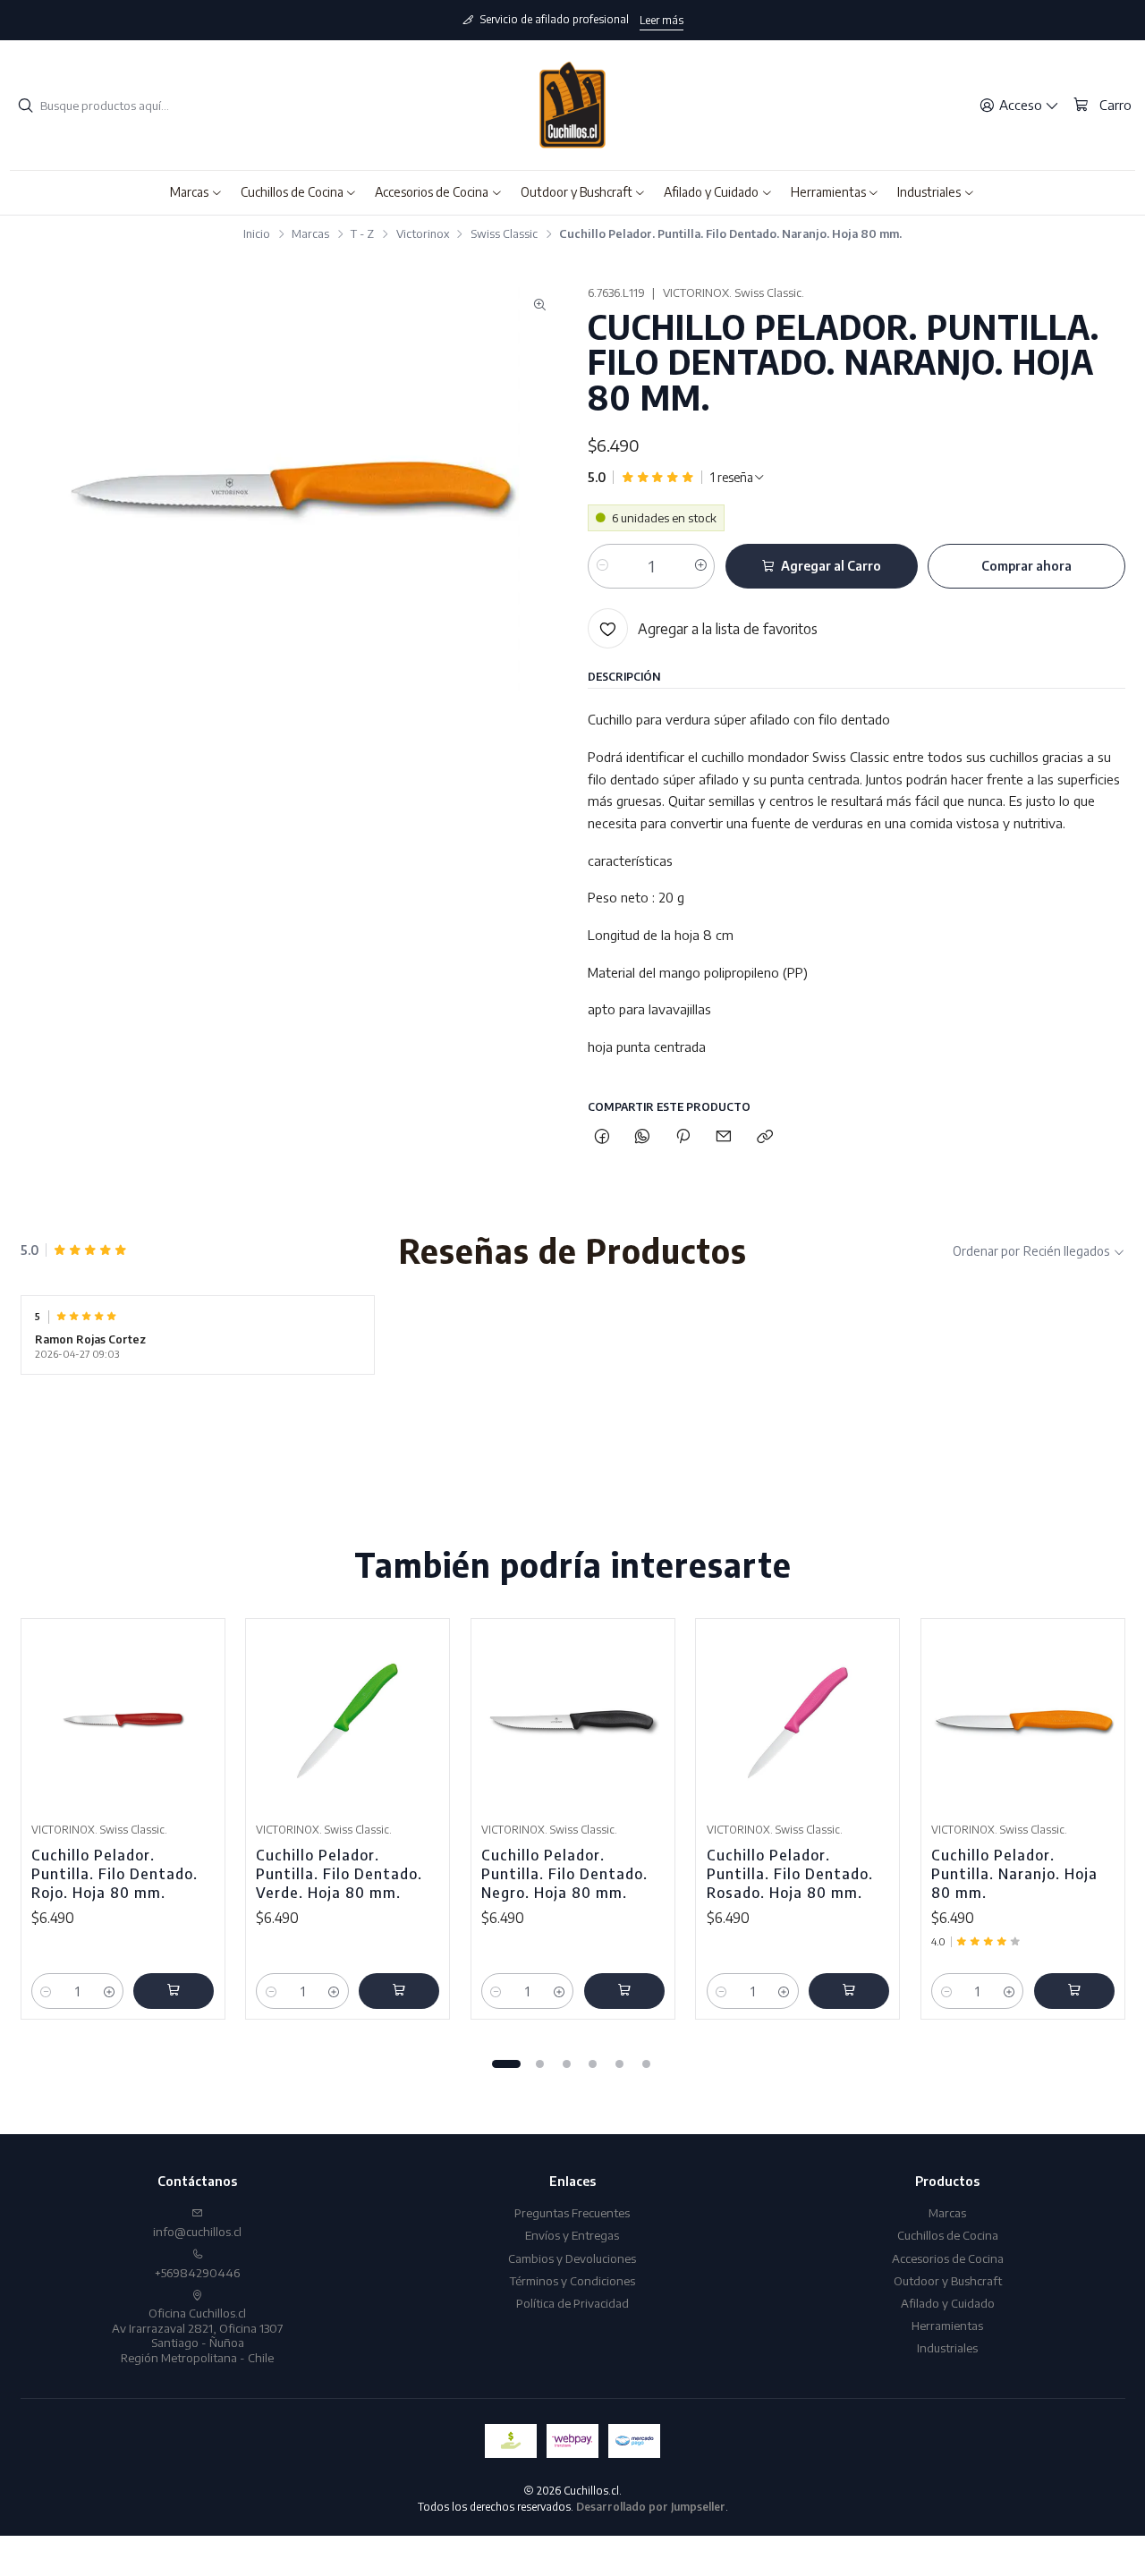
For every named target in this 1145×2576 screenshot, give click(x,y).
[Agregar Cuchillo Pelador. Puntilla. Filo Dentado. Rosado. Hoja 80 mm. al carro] (849, 1991)
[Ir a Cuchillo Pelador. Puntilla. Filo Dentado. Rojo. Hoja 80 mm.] (123, 1720)
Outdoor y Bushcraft (948, 2280)
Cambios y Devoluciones (572, 2258)
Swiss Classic (504, 234)
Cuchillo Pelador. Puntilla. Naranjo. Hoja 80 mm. (1014, 1873)
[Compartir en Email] (724, 1137)
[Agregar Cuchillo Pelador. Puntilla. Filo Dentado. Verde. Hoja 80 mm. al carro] (399, 1991)
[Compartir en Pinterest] (683, 1137)
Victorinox (423, 234)
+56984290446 (197, 2272)
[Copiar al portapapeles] (764, 1137)
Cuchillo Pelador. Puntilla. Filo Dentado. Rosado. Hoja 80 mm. (790, 1873)
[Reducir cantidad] (602, 566)
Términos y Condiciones (572, 2280)
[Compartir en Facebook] (602, 1137)
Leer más (662, 20)
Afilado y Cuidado (948, 2303)
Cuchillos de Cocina (948, 2235)
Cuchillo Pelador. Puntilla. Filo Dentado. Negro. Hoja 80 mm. (564, 1873)
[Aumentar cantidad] (700, 566)
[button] (196, 192)
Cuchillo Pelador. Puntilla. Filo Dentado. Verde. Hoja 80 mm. (339, 1873)
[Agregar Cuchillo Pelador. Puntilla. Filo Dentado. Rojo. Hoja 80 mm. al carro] (174, 1991)
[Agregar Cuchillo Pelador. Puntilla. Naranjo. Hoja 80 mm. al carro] (1074, 1991)
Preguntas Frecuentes (572, 2212)
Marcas (310, 234)
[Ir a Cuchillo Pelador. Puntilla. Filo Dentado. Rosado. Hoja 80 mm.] (798, 1720)
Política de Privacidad (572, 2303)
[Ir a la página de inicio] (572, 106)
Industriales (947, 2347)
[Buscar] (25, 106)
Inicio (257, 234)
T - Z (362, 234)
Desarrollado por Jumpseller (651, 2507)
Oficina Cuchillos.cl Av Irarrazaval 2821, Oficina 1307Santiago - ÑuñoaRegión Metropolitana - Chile (197, 2334)
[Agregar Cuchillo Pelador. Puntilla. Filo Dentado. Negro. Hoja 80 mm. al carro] (624, 1991)
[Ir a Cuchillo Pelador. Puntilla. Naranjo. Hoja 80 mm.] (1023, 1720)
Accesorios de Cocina (948, 2258)
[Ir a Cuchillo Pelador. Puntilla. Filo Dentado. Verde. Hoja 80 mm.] (348, 1720)
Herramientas (947, 2325)
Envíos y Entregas (572, 2235)
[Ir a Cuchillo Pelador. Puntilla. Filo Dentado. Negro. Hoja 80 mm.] (573, 1720)
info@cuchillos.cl (197, 2231)
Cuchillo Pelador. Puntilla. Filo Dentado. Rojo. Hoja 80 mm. (114, 1873)
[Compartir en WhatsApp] (642, 1137)
